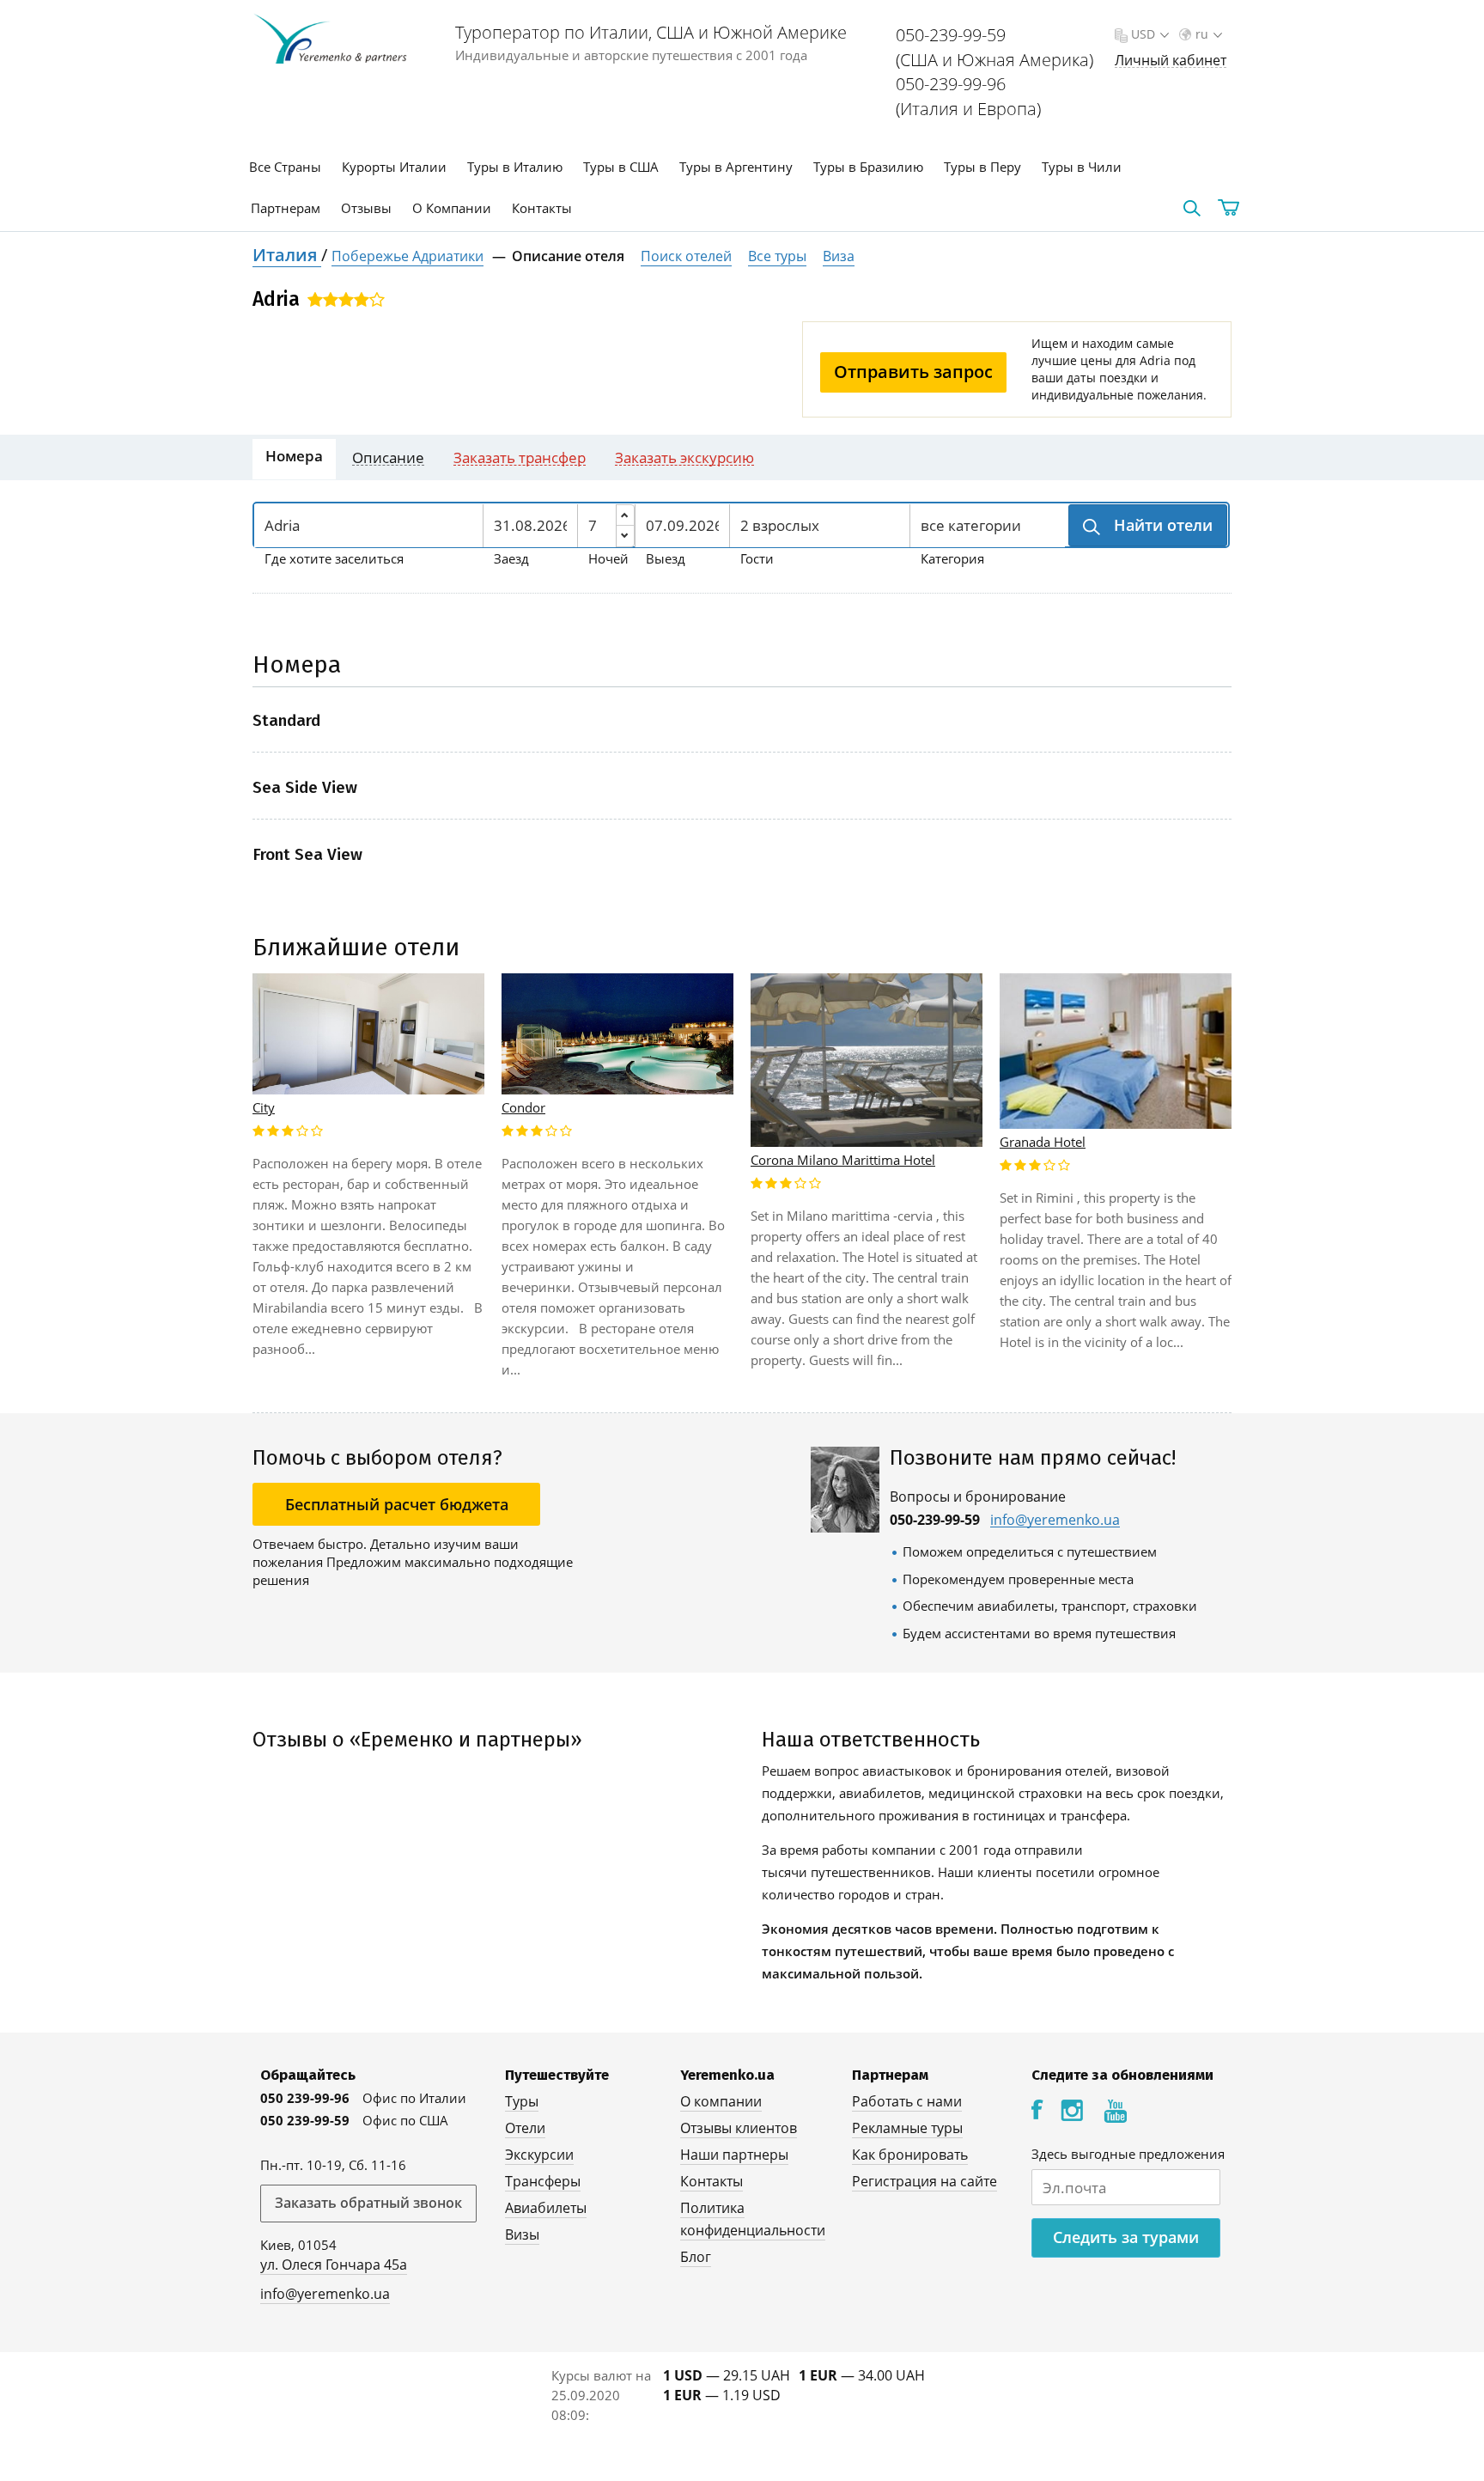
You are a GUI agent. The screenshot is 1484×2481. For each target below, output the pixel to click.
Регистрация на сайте (924, 2181)
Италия (287, 255)
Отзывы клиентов (739, 2128)
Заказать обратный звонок (368, 2203)
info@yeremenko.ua (1055, 1520)
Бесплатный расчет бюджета (397, 1504)
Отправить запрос (913, 372)
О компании (721, 2101)
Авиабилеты (546, 2208)
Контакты (542, 208)
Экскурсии (539, 2155)
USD (1143, 34)
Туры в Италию (515, 167)
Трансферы (543, 2181)
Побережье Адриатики (407, 256)
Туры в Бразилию (868, 167)
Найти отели (1161, 525)
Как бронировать (910, 2155)
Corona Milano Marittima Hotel (843, 1160)
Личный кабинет (1171, 61)
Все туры (777, 256)
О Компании (452, 208)
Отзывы (366, 208)
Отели (525, 2128)
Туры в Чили (1082, 167)
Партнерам (286, 208)
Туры (522, 2101)
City (264, 1107)
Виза (839, 256)
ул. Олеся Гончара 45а (334, 2265)
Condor (523, 1107)
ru (1202, 34)
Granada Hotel (1043, 1142)
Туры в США (621, 167)
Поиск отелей (686, 256)
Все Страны (285, 167)
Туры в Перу (982, 167)
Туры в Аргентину (736, 167)
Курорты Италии (394, 167)
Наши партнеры (734, 2155)
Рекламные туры (907, 2128)
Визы (522, 2234)
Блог (696, 2257)
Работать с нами (907, 2101)
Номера (294, 456)
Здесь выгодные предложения (1128, 2154)
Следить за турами (1126, 2237)
